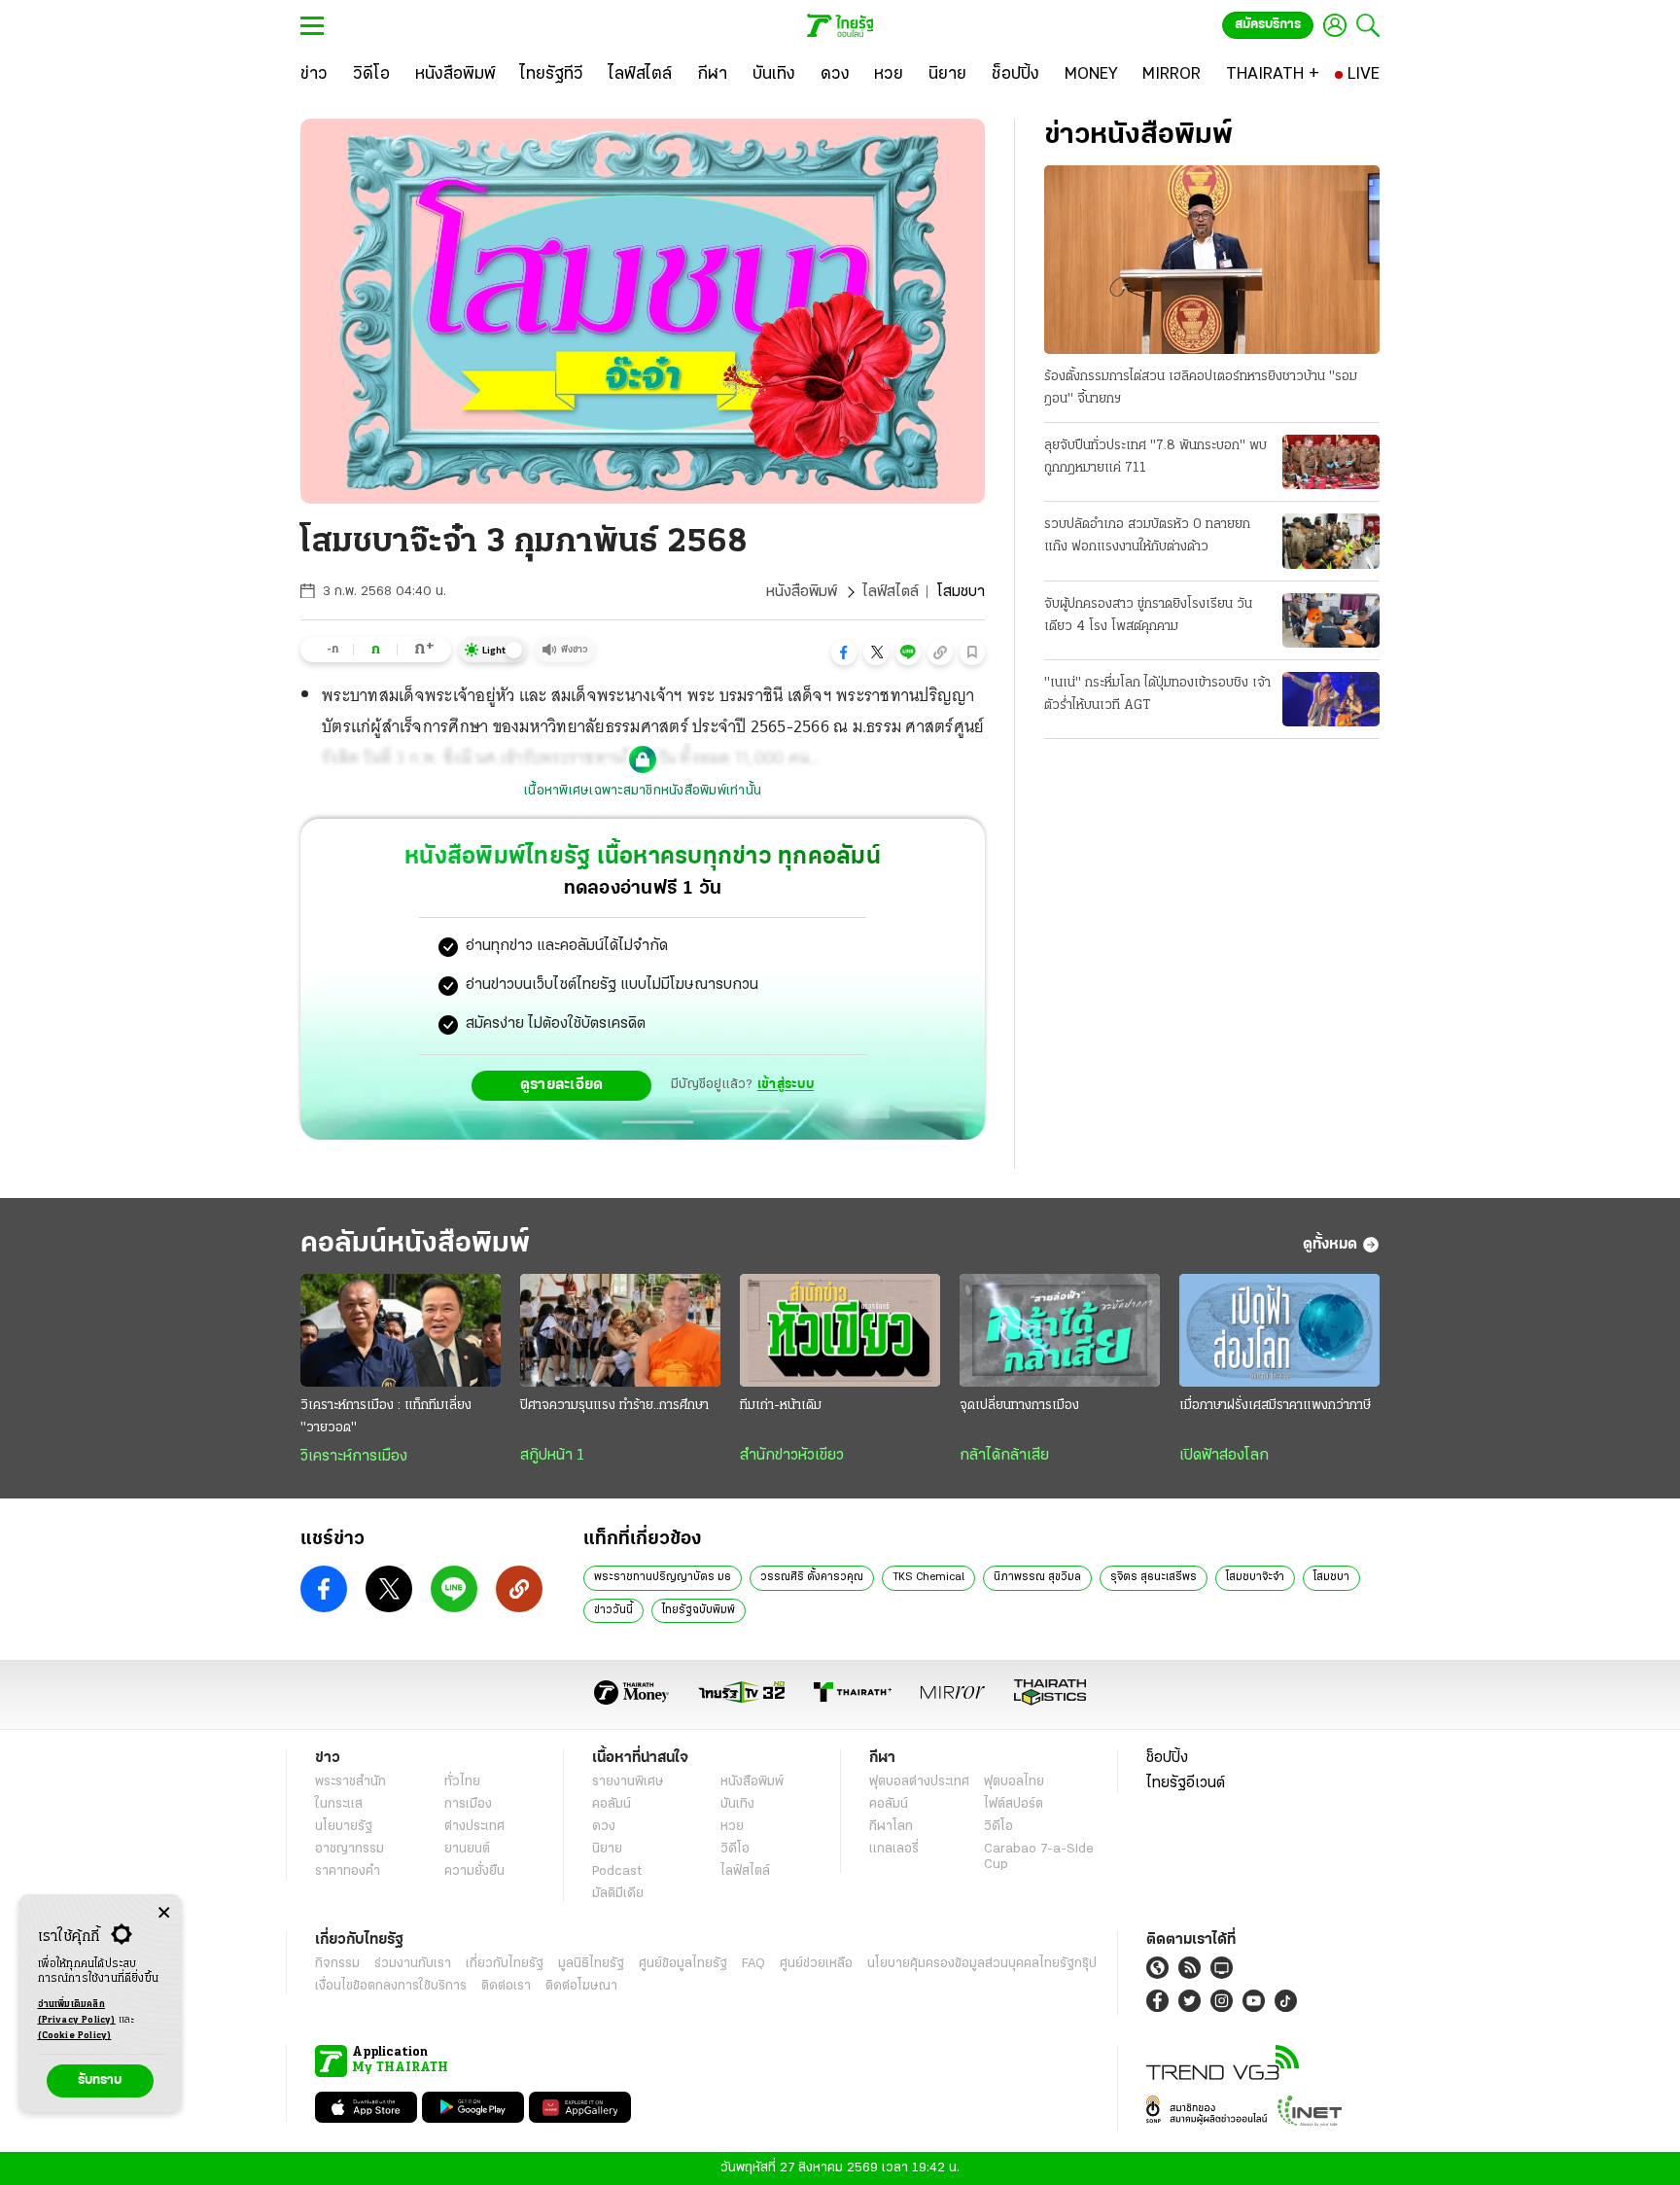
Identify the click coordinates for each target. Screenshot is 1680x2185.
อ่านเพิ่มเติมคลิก (77, 2012)
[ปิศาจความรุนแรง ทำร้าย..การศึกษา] (620, 1330)
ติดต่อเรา (506, 1986)
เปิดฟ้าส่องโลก (1224, 1456)
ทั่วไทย (462, 1782)
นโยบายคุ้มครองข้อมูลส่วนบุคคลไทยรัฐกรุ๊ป (982, 1964)
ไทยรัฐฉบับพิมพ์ (699, 1610)
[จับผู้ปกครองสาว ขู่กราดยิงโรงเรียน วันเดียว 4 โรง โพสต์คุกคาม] (1331, 620)
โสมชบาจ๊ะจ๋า (1255, 1577)
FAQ (753, 1964)
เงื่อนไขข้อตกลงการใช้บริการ (391, 1986)
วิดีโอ (735, 1849)
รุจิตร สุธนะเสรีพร (1154, 1577)
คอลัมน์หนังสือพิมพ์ (415, 1244)
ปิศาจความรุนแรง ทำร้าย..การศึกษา (614, 1406)
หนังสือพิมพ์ (802, 592)
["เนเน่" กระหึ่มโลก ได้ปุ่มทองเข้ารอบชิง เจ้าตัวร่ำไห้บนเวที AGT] (1331, 699)
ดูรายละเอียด (562, 1085)
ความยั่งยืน (474, 1871)
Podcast (617, 1871)
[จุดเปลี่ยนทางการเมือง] (1060, 1330)
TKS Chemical (928, 1577)
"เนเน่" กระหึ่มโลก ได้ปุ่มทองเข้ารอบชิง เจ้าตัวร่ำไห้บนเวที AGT (1157, 694)
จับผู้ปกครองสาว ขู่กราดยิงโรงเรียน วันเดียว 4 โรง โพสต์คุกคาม (1148, 616)
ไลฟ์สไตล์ (891, 592)
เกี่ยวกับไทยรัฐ (505, 1964)
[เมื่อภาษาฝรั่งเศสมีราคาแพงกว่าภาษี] (1279, 1330)
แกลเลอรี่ (894, 1849)
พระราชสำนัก (350, 1782)
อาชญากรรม (350, 1849)
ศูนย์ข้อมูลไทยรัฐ (683, 1964)
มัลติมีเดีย (618, 1894)
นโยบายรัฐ (344, 1827)
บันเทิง (737, 1804)
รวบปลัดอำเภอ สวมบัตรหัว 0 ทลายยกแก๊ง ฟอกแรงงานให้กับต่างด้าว (1147, 536)
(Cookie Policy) (75, 2036)
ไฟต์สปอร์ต (1014, 1804)
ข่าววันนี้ (613, 1610)
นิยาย (607, 1849)
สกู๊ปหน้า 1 (552, 1456)
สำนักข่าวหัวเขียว (792, 1456)
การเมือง (468, 1804)
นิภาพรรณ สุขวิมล (1037, 1577)
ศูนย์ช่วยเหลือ (816, 1964)
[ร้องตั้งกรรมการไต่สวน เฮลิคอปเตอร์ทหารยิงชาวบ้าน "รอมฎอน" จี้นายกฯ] (1212, 260)
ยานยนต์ (467, 1849)
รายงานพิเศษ (628, 1782)
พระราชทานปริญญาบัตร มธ (663, 1577)
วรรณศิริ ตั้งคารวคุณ (812, 1577)
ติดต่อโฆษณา (581, 1986)
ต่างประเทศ (474, 1827)
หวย (732, 1827)
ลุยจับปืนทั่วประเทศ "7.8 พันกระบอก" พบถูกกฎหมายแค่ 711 (1155, 457)
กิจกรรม (337, 1964)
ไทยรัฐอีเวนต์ (1186, 1783)
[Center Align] (164, 1913)
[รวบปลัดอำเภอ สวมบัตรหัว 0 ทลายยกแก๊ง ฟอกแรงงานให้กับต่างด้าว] (1331, 541)
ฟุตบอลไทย (1014, 1782)
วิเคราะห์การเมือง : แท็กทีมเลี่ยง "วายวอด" (386, 1417)
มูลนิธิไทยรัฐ (591, 1964)
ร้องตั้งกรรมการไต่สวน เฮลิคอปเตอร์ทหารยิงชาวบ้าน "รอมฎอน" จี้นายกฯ (1201, 388)
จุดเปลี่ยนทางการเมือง (1019, 1406)
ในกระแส (339, 1804)
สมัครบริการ (1268, 25)
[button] (844, 652)
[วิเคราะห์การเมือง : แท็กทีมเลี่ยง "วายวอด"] (401, 1330)
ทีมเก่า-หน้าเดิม (781, 1406)
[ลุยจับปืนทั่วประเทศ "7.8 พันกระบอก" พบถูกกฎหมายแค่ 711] (1331, 462)
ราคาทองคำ (348, 1871)
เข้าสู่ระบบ (786, 1085)
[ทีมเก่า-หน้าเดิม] (840, 1330)
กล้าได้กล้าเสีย (1004, 1456)
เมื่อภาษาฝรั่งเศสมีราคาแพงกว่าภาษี (1275, 1406)
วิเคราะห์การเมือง (354, 1457)
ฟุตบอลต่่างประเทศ (919, 1782)
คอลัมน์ (612, 1804)
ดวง (604, 1827)
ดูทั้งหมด (1330, 1245)
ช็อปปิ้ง (1167, 1758)
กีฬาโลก (891, 1827)
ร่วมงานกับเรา (413, 1964)
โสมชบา (1331, 1577)
